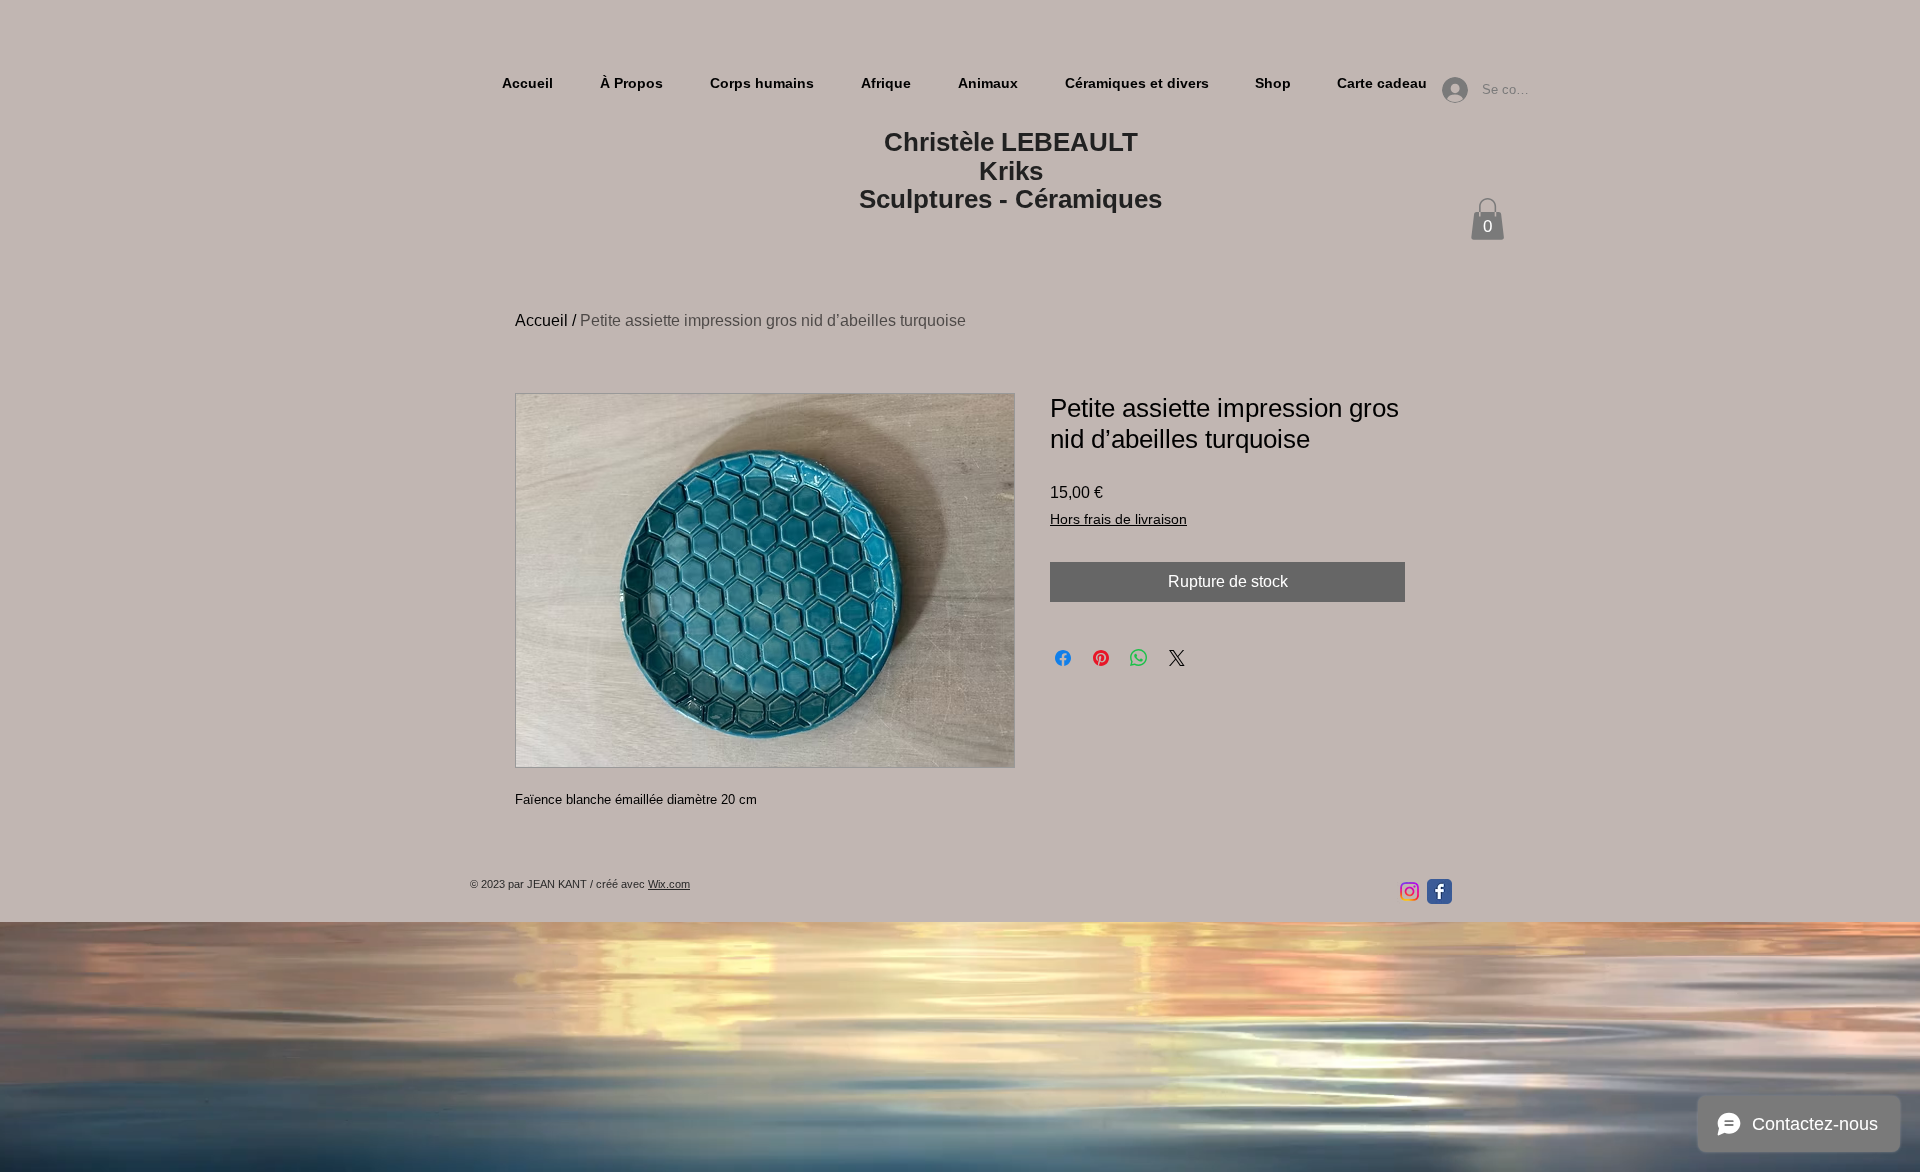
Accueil (541, 320)
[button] (1487, 219)
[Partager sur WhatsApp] (1139, 658)
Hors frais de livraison (1118, 519)
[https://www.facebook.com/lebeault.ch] (1439, 891)
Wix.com (669, 884)
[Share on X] (1177, 658)
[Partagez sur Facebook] (1063, 658)
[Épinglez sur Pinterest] (1101, 658)
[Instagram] (1409, 891)
